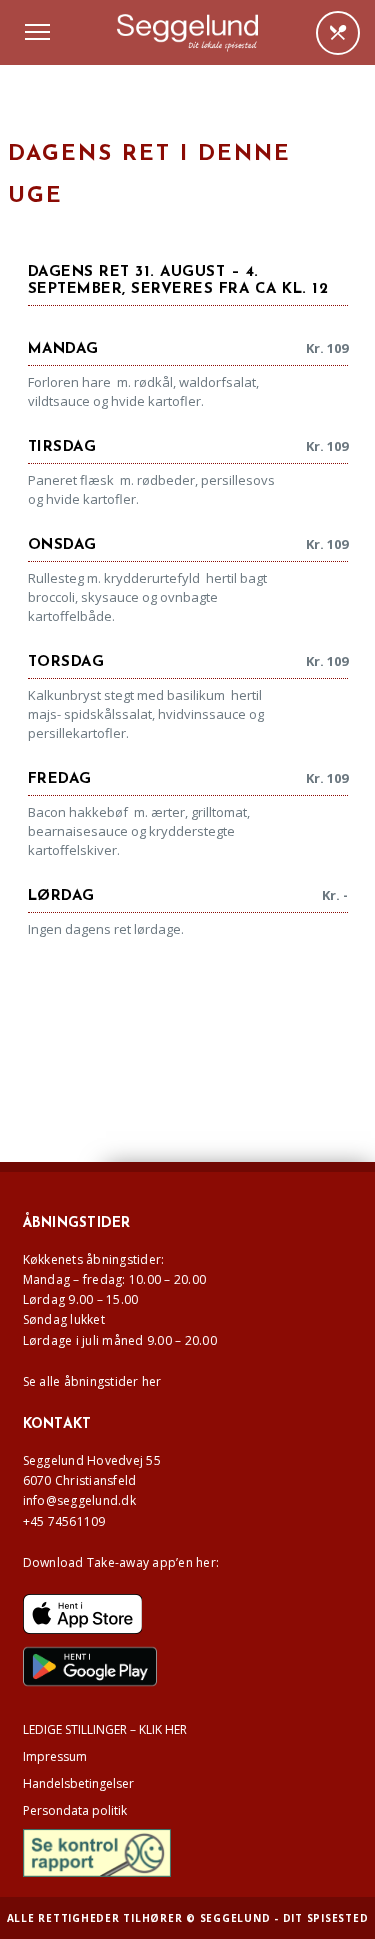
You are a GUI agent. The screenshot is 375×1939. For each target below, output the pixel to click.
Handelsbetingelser (78, 1783)
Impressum (55, 1756)
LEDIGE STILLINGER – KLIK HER (105, 1729)
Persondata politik (75, 1810)
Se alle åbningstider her (92, 1381)
